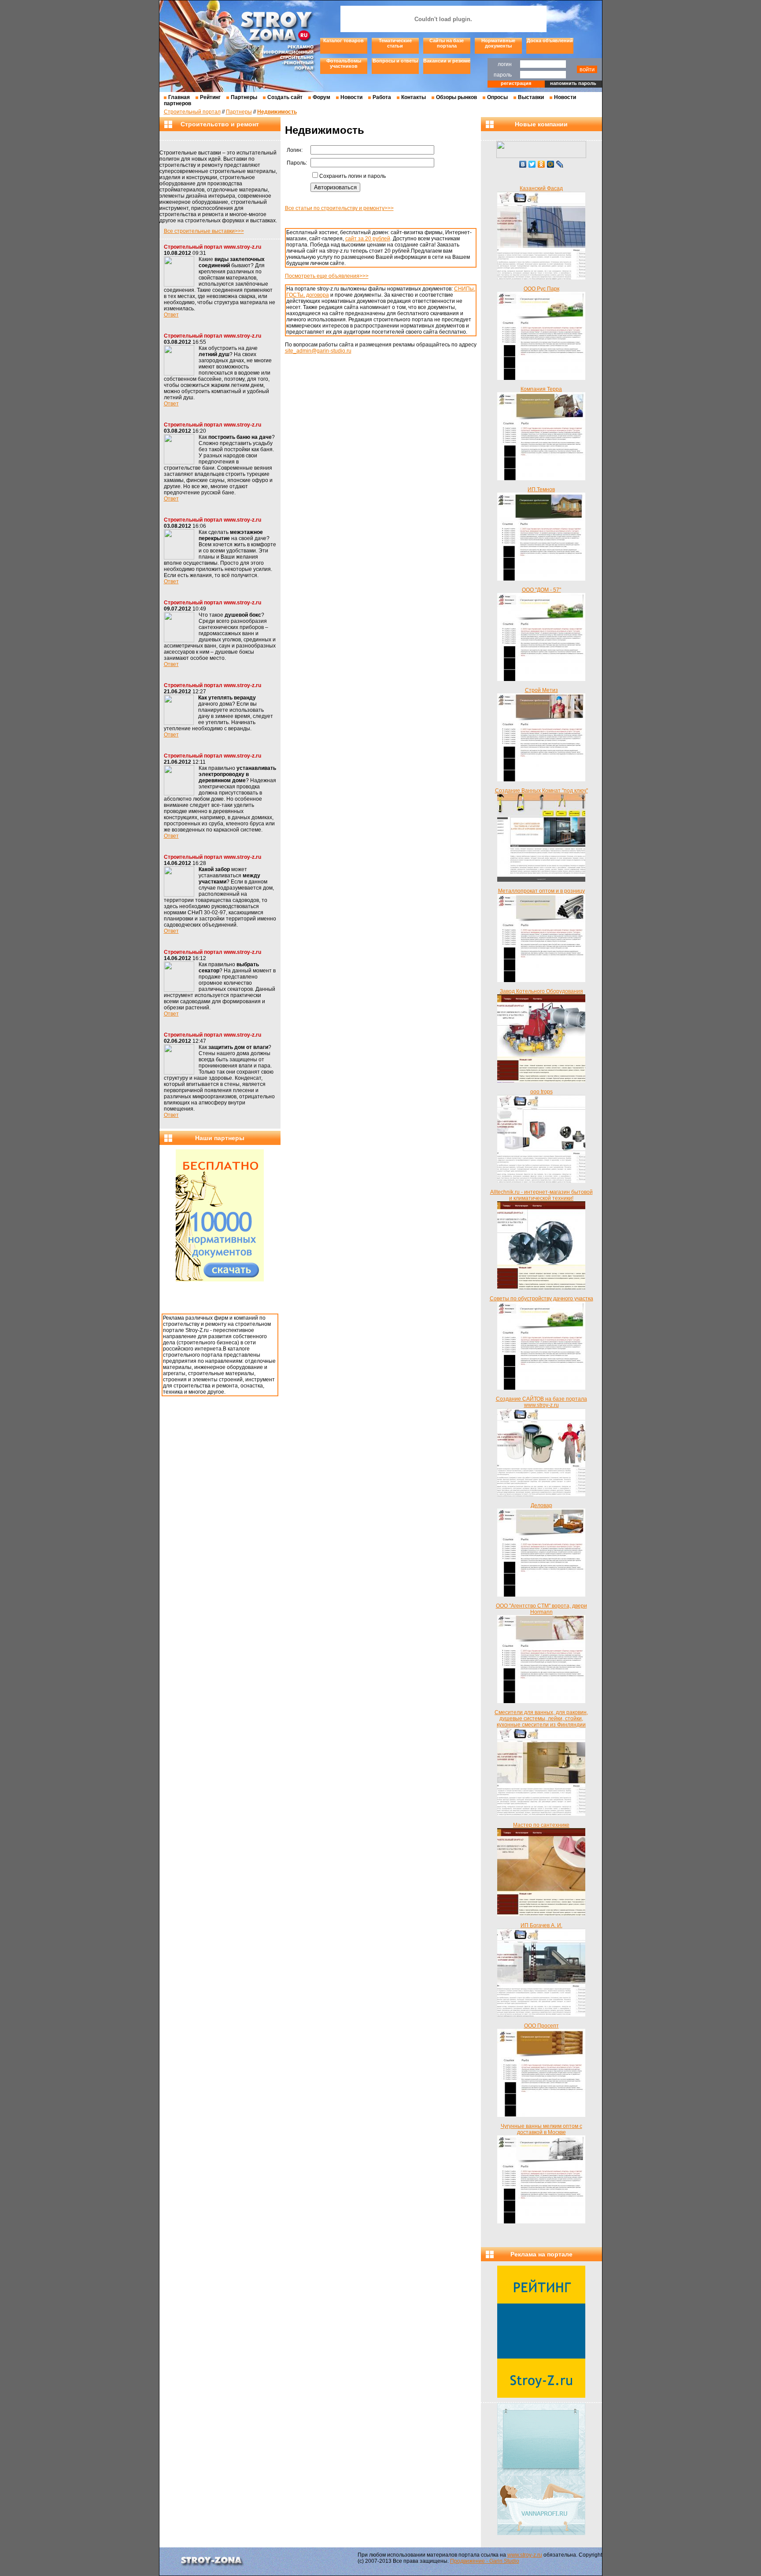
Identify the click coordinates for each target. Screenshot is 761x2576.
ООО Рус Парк (541, 289)
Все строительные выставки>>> (204, 231)
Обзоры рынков (456, 97)
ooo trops (541, 1092)
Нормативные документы (498, 43)
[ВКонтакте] (523, 164)
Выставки (531, 97)
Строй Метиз (541, 690)
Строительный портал (192, 112)
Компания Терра (541, 389)
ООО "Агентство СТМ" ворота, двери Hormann (541, 1609)
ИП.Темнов (541, 489)
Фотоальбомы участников (344, 63)
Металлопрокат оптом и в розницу (541, 891)
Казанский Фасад (541, 188)
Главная (179, 97)
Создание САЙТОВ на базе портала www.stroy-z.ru (541, 1402)
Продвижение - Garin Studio (485, 2561)
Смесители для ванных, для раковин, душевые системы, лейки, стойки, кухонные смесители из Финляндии (541, 1719)
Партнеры (244, 97)
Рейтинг (210, 97)
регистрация (516, 83)
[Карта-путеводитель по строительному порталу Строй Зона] (541, 156)
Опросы (497, 97)
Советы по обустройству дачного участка (541, 1299)
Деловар (541, 1505)
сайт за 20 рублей (368, 239)
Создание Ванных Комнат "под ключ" (541, 791)
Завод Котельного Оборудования (541, 991)
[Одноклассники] (541, 164)
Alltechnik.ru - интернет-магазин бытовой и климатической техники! (541, 1195)
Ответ (171, 315)
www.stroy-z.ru (525, 2555)
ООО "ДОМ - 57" (541, 590)
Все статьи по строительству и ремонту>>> (339, 208)
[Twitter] (532, 164)
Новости (351, 97)
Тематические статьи (395, 43)
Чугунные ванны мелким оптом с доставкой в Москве (541, 2129)
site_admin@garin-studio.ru (318, 351)
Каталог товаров (344, 40)
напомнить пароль (573, 83)
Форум (321, 97)
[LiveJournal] (560, 164)
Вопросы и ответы (395, 61)
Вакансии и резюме (447, 61)
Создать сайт (285, 97)
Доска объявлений (550, 40)
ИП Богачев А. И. (541, 1925)
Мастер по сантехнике (541, 1825)
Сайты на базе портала (447, 43)
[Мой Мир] (551, 164)
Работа (382, 97)
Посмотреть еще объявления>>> (327, 276)
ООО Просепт (541, 2026)
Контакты (414, 97)
